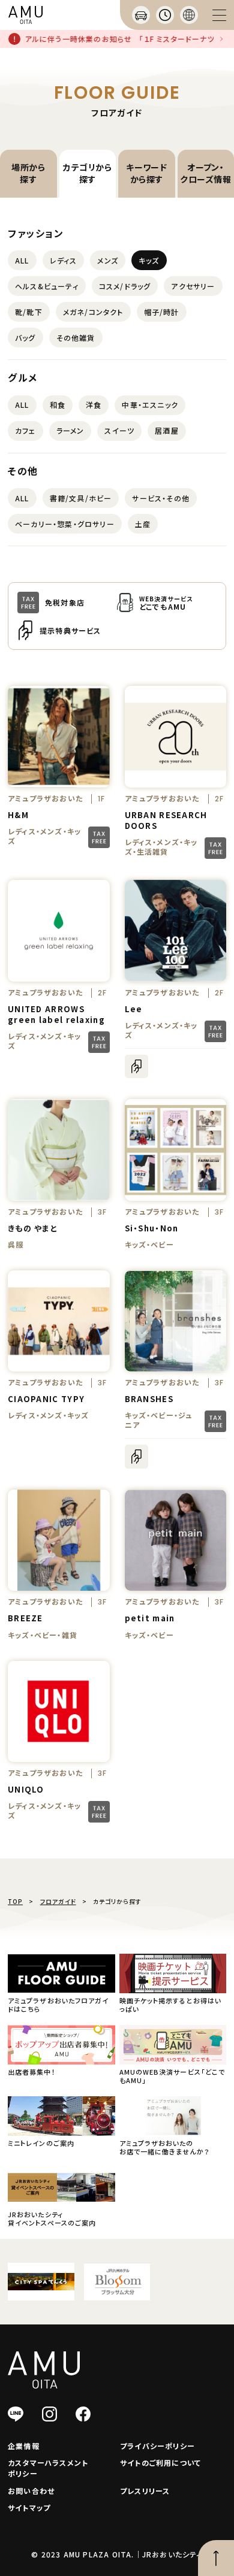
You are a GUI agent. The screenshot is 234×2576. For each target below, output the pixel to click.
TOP (15, 1901)
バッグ (25, 337)
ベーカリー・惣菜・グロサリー (65, 524)
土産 (143, 524)
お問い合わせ (31, 2491)
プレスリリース (145, 2491)
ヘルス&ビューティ (47, 286)
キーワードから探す (146, 173)
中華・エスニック (150, 405)
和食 (58, 405)
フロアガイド (58, 1901)
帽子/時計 (162, 312)
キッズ (149, 260)
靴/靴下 (29, 312)
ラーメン (70, 430)
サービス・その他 (161, 498)
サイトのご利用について (160, 2463)
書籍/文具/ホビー (81, 498)
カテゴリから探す (87, 173)
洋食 (94, 405)
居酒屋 (167, 430)
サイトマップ (29, 2507)
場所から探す (28, 173)
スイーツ (119, 430)
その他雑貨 (76, 337)
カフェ (25, 430)
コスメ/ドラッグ (125, 286)
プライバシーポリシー (157, 2446)
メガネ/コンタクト (93, 312)
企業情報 (24, 2446)
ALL (22, 260)
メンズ (108, 260)
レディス (64, 260)
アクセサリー (193, 286)
